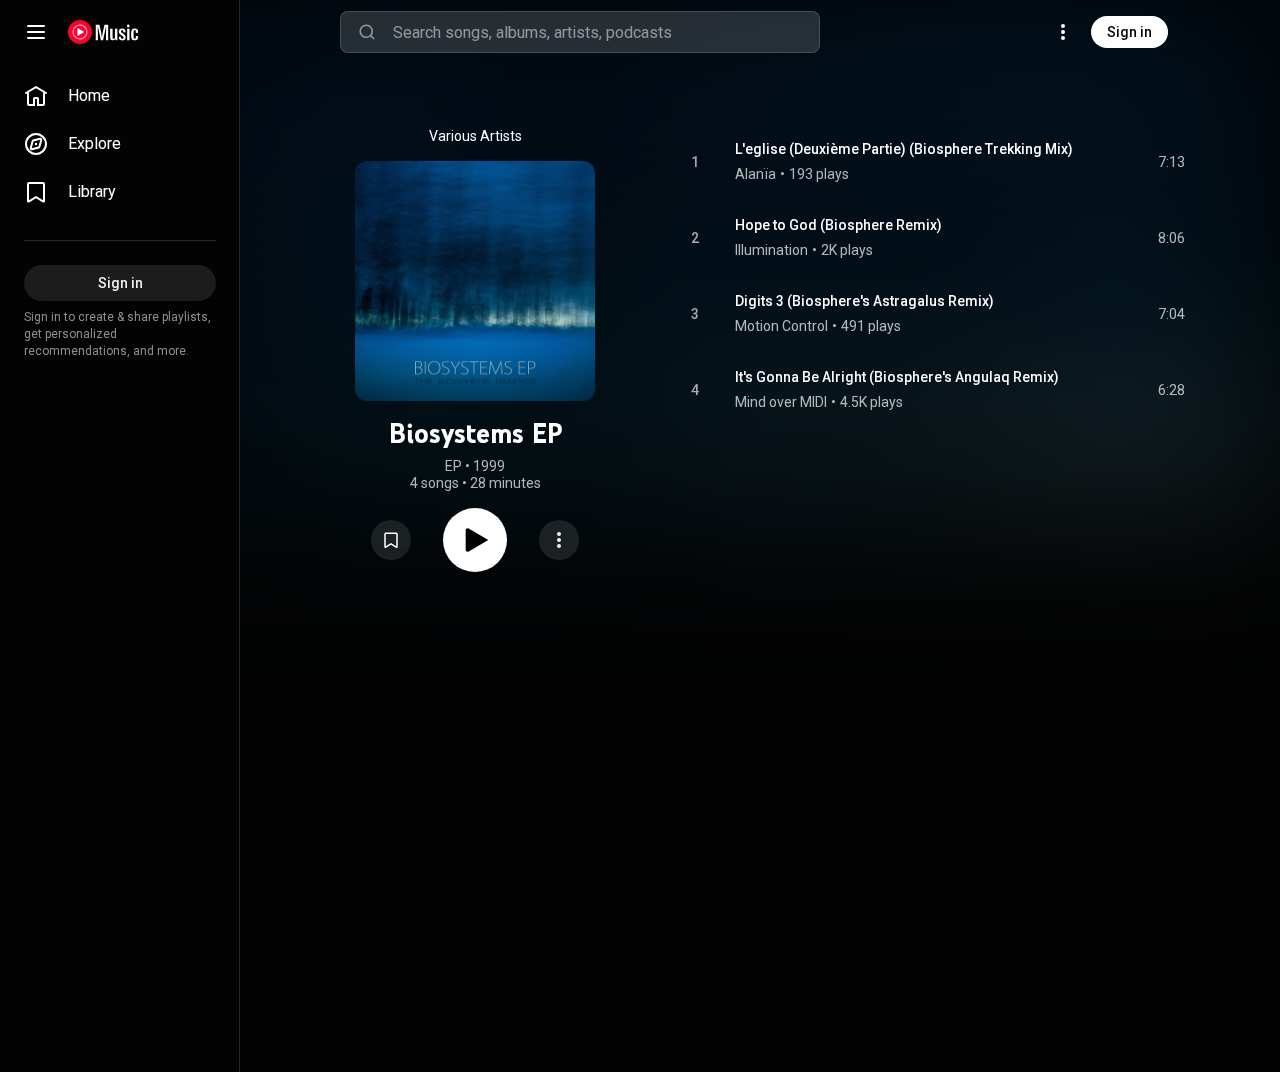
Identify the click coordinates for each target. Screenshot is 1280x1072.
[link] (120, 96)
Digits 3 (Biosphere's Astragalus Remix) (864, 301)
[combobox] (606, 32)
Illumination (771, 250)
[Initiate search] (367, 32)
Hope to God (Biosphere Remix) (838, 225)
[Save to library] (391, 540)
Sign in (1129, 32)
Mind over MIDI (781, 402)
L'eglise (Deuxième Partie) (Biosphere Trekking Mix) (904, 149)
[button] (391, 540)
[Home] (103, 32)
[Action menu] (559, 540)
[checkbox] (1171, 162)
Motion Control (781, 326)
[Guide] (36, 32)
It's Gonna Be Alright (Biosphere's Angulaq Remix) (897, 377)
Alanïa (755, 174)
